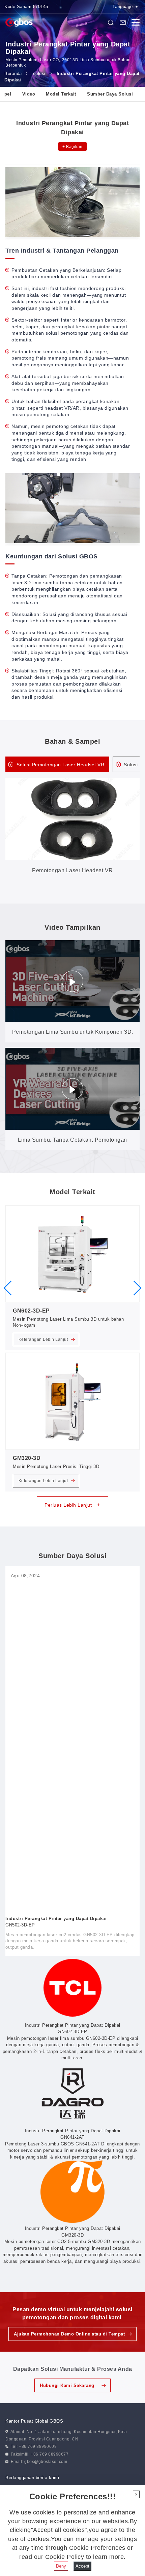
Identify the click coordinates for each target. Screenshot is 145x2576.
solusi (39, 73)
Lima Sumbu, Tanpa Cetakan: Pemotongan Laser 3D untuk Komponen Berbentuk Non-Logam (73, 1144)
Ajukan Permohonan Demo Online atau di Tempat (69, 2334)
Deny (61, 2566)
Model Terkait (61, 94)
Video (29, 94)
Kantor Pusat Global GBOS (34, 2421)
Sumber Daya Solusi (110, 94)
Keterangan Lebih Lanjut (44, 1339)
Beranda (13, 73)
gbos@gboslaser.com (46, 2462)
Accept (82, 2566)
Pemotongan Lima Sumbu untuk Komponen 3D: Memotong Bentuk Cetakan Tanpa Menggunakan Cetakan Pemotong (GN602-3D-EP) (73, 1036)
